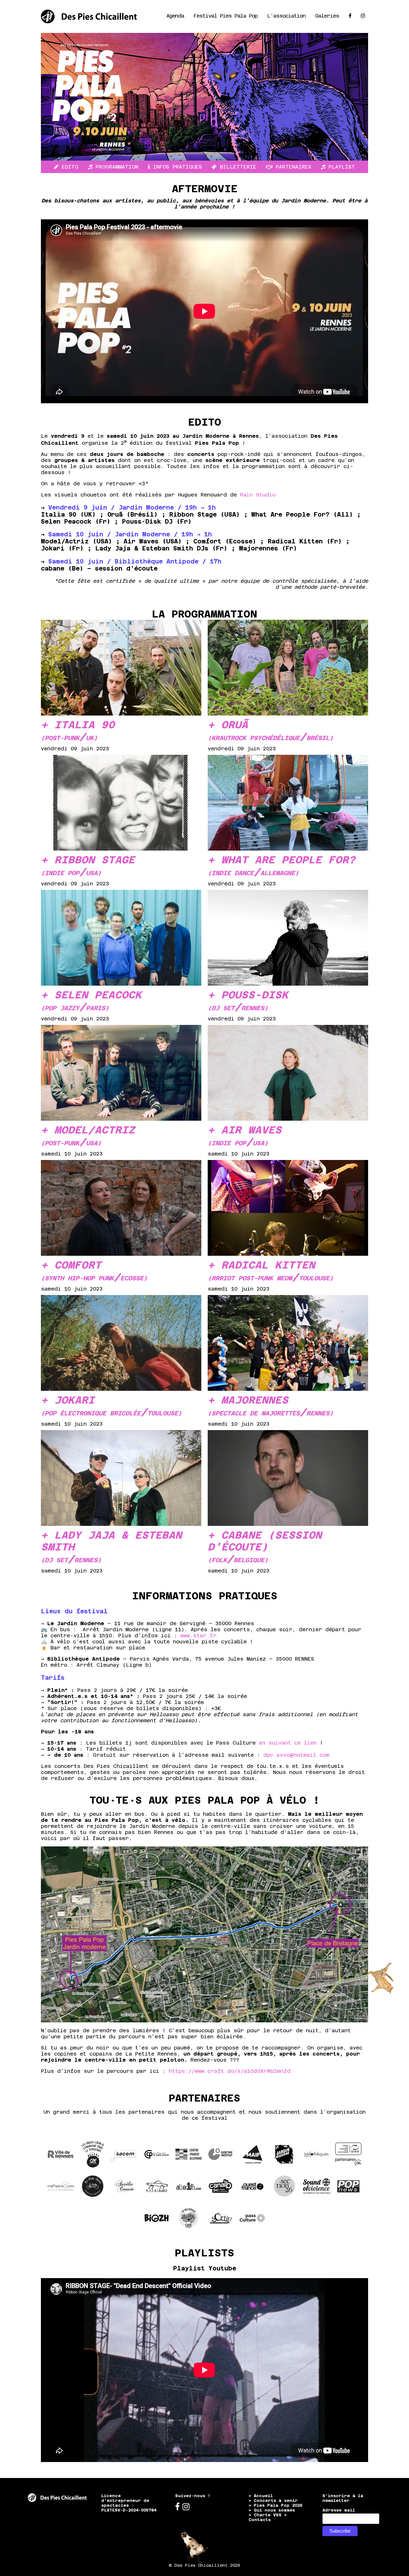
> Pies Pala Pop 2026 (275, 2505)
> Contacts (268, 2517)
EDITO (68, 167)
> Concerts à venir (273, 2500)
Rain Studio (258, 495)
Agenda (175, 16)
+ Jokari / (111, 1406)
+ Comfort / (94, 1271)
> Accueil (261, 2496)
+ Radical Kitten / (270, 1271)
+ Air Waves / (245, 1136)
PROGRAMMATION (115, 167)
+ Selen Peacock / (91, 1001)
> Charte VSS (265, 2515)
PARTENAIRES (292, 167)
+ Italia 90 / (78, 731)
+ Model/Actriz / (88, 1136)
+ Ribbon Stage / (88, 866)
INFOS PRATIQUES (176, 167)
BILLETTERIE (236, 167)
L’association (286, 16)
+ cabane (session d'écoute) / (265, 1547)
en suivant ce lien (288, 1743)
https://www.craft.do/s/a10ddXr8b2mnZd (230, 2071)
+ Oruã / (270, 731)
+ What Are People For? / (282, 866)
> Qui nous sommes (272, 2510)
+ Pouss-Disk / (248, 1001)
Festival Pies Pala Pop (226, 16)
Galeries (327, 16)
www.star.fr (198, 1636)
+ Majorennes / (270, 1406)
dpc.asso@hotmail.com (296, 1755)
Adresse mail (339, 2510)
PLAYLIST (340, 167)
